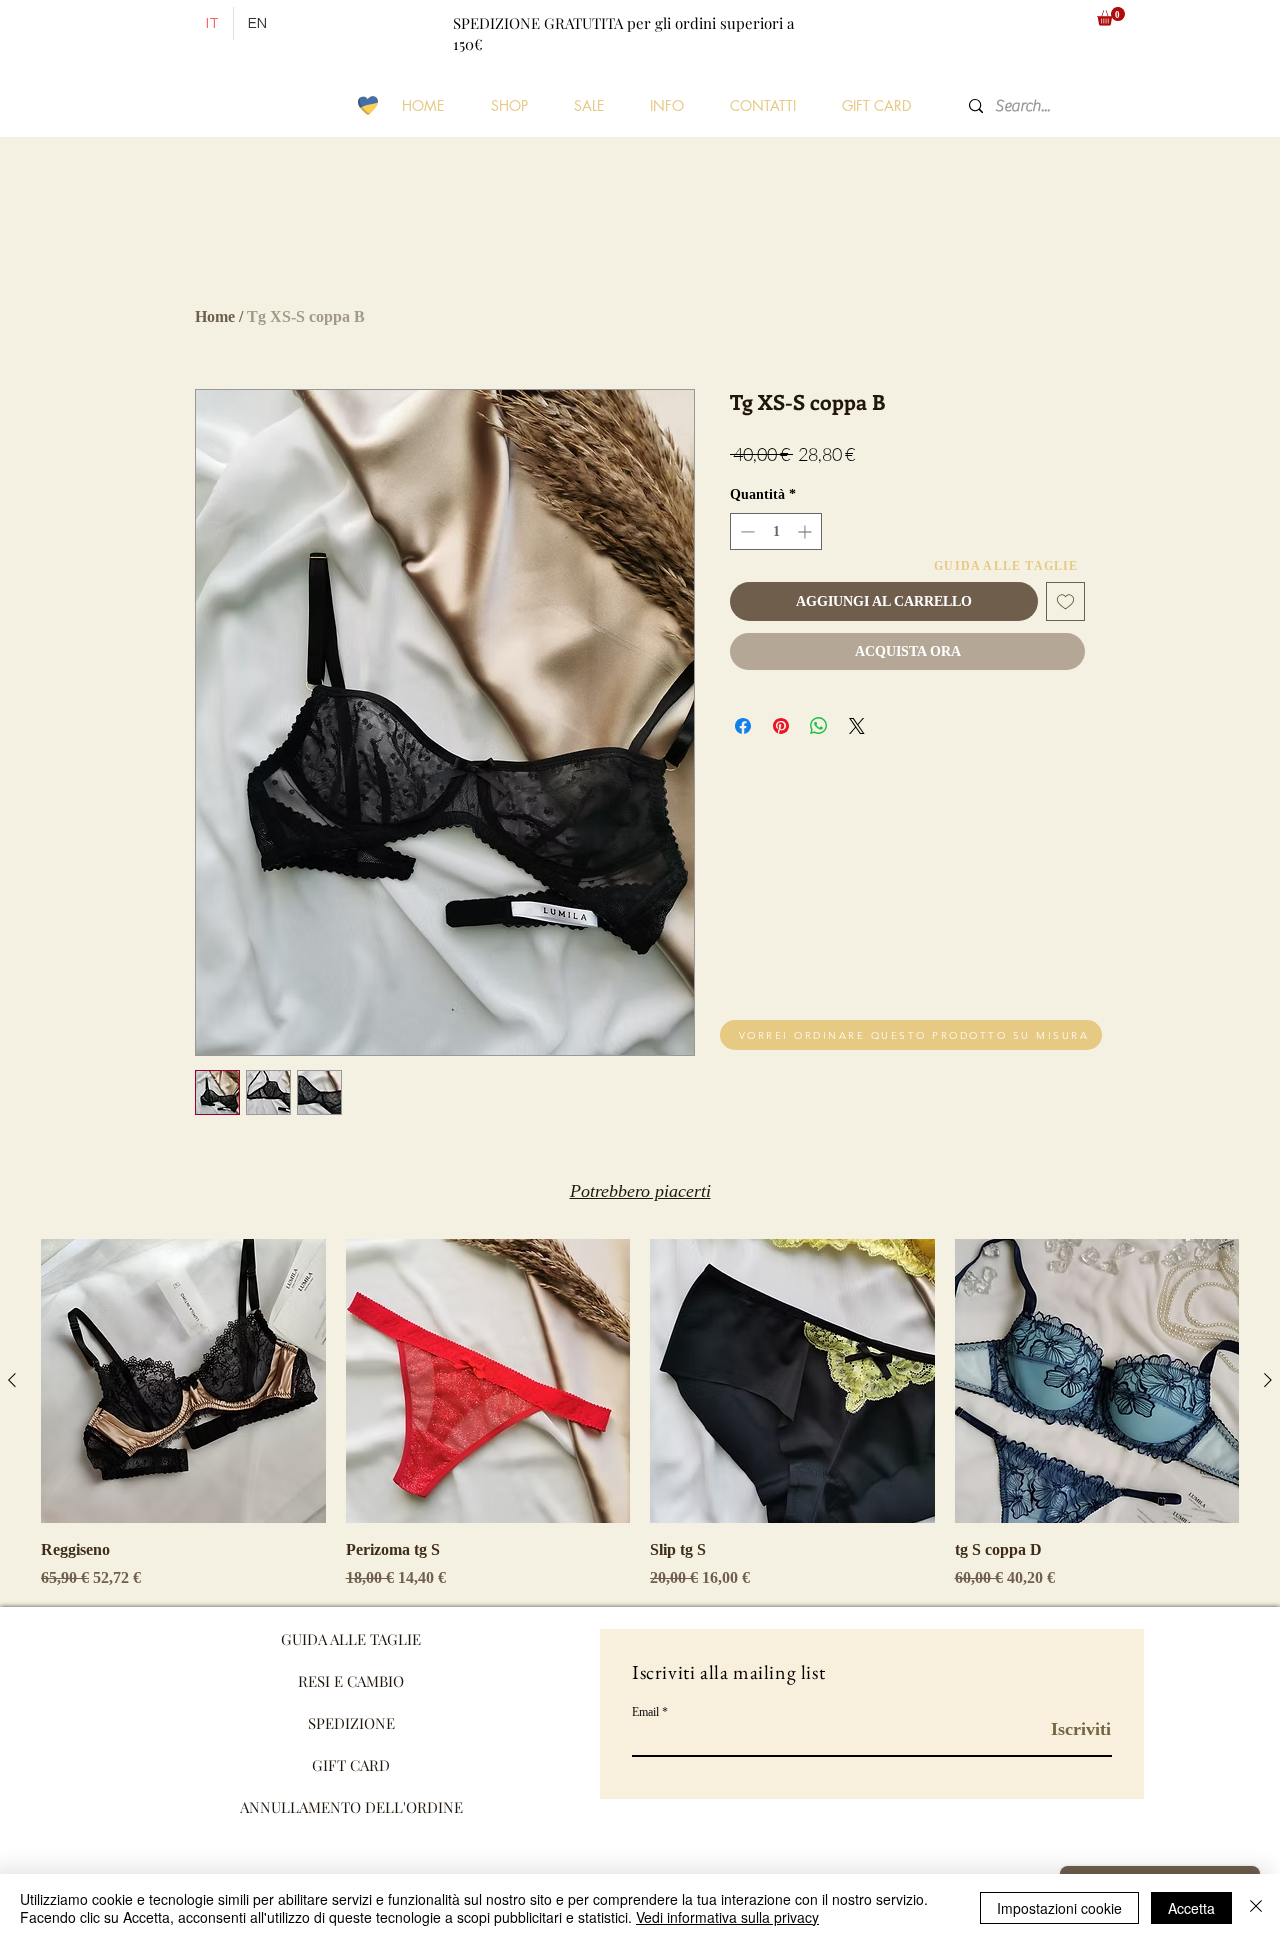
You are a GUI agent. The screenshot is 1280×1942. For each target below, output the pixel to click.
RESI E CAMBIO (351, 1681)
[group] (640, 1414)
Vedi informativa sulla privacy (727, 1917)
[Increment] (806, 531)
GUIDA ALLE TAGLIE (351, 1639)
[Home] (170, 24)
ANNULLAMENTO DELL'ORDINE (351, 1807)
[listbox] (1010, 23)
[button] (1010, 23)
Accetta (1191, 1908)
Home (215, 316)
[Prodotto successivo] (1268, 1380)
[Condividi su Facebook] (743, 726)
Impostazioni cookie (1059, 1908)
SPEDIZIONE (351, 1723)
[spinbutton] (776, 531)
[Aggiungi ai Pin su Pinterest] (781, 726)
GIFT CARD (351, 1765)
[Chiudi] (1256, 1908)
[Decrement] (745, 531)
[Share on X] (857, 726)
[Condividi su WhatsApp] (819, 726)
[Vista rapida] (183, 1381)
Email (645, 1712)
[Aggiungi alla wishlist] (1065, 601)
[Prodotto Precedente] (12, 1380)
